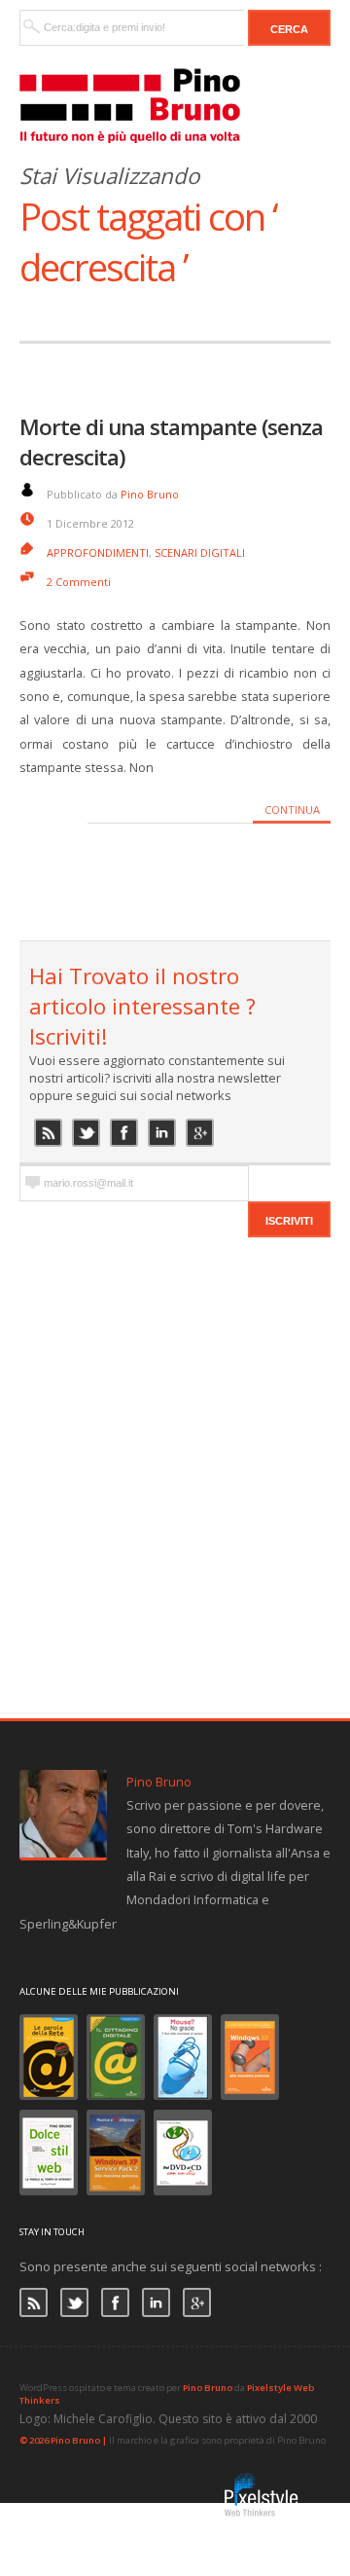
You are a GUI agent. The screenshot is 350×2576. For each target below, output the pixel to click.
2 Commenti (79, 582)
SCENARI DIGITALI (200, 552)
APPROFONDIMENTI (98, 552)
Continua (292, 810)
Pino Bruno (150, 494)
